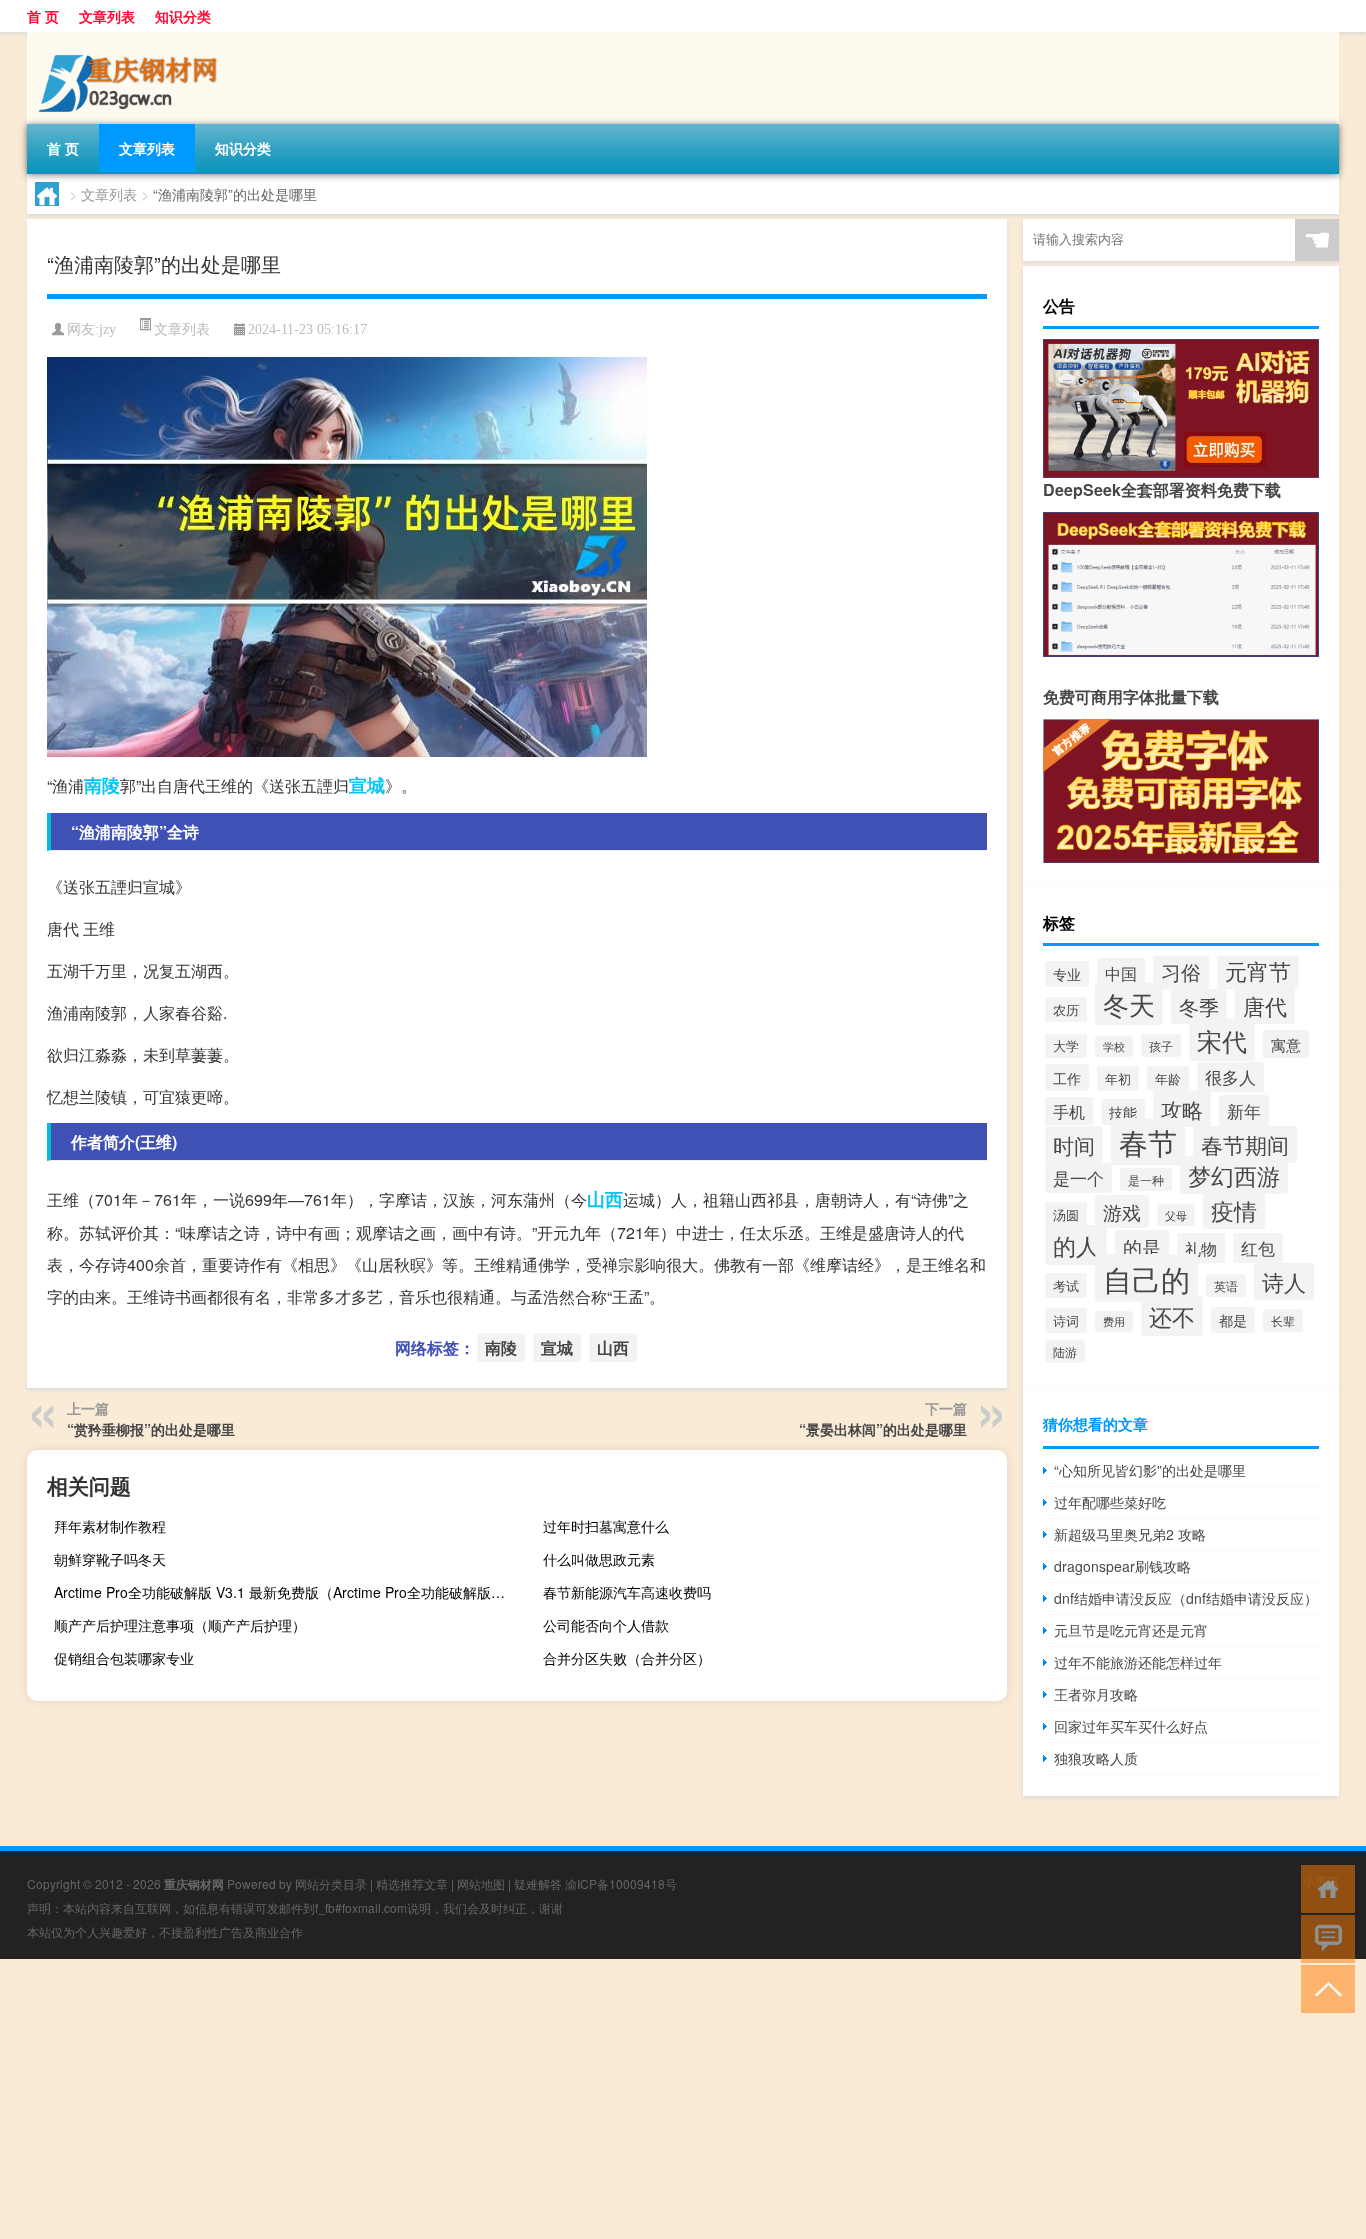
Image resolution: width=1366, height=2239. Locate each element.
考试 (1066, 1285)
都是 (1233, 1320)
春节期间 (1245, 1144)
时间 (1074, 1144)
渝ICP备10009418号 (621, 1883)
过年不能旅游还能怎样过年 (1138, 1662)
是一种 (1146, 1179)
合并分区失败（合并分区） (627, 1658)
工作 (1067, 1077)
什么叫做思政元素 (599, 1559)
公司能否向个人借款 (606, 1625)
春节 (1148, 1141)
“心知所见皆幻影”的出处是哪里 (1150, 1470)
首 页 (43, 16)
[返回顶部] (1323, 1987)
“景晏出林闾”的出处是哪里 (883, 1429)
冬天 (1129, 1003)
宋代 (1222, 1040)
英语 (1226, 1285)
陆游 (1065, 1351)
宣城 (367, 785)
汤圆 (1066, 1214)
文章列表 (107, 16)
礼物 (1201, 1248)
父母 (1176, 1215)
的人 (1076, 1245)
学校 (1114, 1046)
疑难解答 (538, 1883)
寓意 (1286, 1044)
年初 (1118, 1078)
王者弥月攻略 (1096, 1694)
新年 (1244, 1110)
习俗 (1181, 972)
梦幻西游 (1234, 1175)
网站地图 (481, 1883)
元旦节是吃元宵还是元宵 (1131, 1630)
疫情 (1234, 1210)
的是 (1142, 1246)
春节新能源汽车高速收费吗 (627, 1592)
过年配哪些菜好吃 (1110, 1502)
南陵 (102, 785)
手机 (1069, 1111)
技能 (1123, 1112)
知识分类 (183, 16)
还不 (1172, 1316)
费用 (1114, 1321)
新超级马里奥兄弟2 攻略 (1130, 1534)
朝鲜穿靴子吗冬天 (110, 1559)
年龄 (1168, 1078)
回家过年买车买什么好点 (1131, 1726)
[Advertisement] (600, 2099)
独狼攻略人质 (1096, 1758)
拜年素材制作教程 (110, 1526)
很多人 (1230, 1077)
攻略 (1182, 1109)
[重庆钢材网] (132, 39)
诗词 (1066, 1320)
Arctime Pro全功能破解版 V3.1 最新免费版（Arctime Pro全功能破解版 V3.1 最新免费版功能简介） (283, 1592)
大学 (1066, 1046)
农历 (1066, 1009)
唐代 (1265, 1005)
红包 (1258, 1248)
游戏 (1122, 1211)
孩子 (1161, 1045)
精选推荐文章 (412, 1883)
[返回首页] (1323, 1887)
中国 (1121, 973)
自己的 (1146, 1278)
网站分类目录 (331, 1883)
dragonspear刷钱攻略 (1122, 1566)
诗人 (1284, 1281)
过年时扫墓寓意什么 (606, 1526)
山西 (605, 1199)
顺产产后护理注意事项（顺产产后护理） (180, 1625)
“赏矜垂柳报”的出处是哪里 (151, 1429)
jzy (107, 329)
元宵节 (1258, 970)
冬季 (1199, 1006)
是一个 (1078, 1178)
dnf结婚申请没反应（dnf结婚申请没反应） (1186, 1598)
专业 (1067, 974)
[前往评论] (1323, 1937)
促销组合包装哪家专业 (124, 1658)
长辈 (1283, 1320)
